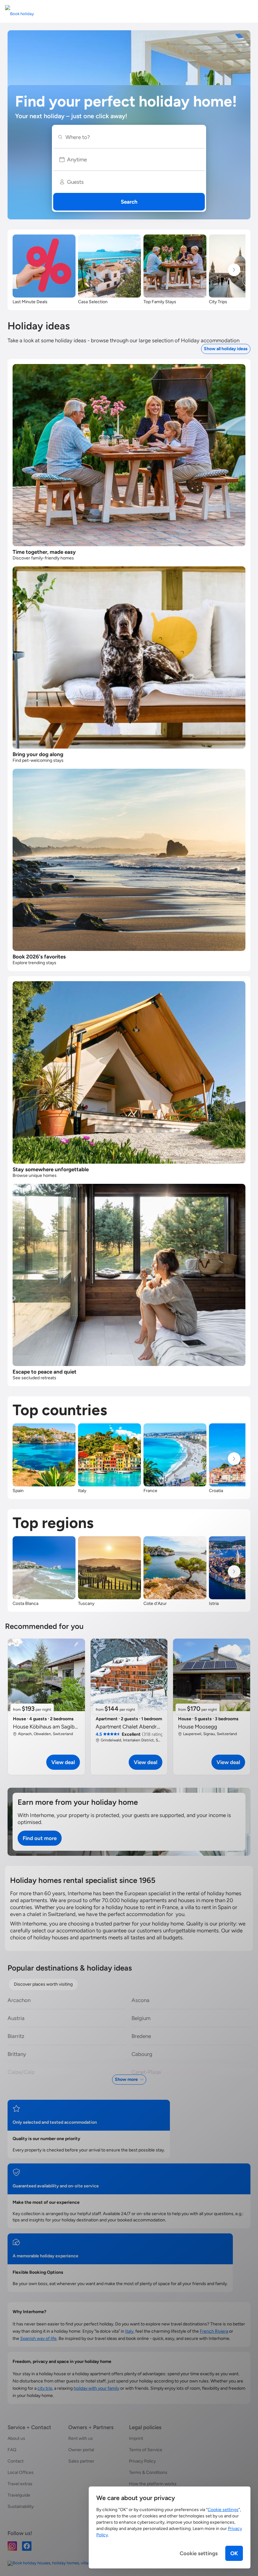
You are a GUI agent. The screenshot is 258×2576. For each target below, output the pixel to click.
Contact (16, 2461)
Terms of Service (146, 2450)
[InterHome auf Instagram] (12, 2546)
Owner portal (81, 2450)
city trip (45, 2388)
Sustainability (21, 2507)
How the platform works (153, 2484)
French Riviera (214, 2331)
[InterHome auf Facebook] (27, 2546)
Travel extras (20, 2484)
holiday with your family (96, 2388)
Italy (129, 2331)
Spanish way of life (38, 2339)
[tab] (43, 1984)
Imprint (136, 2438)
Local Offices (21, 2472)
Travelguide (19, 2495)
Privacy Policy (142, 2461)
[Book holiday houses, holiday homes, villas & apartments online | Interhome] (78, 2563)
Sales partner (81, 2461)
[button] (129, 159)
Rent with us (81, 2438)
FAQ (12, 2450)
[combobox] (132, 137)
